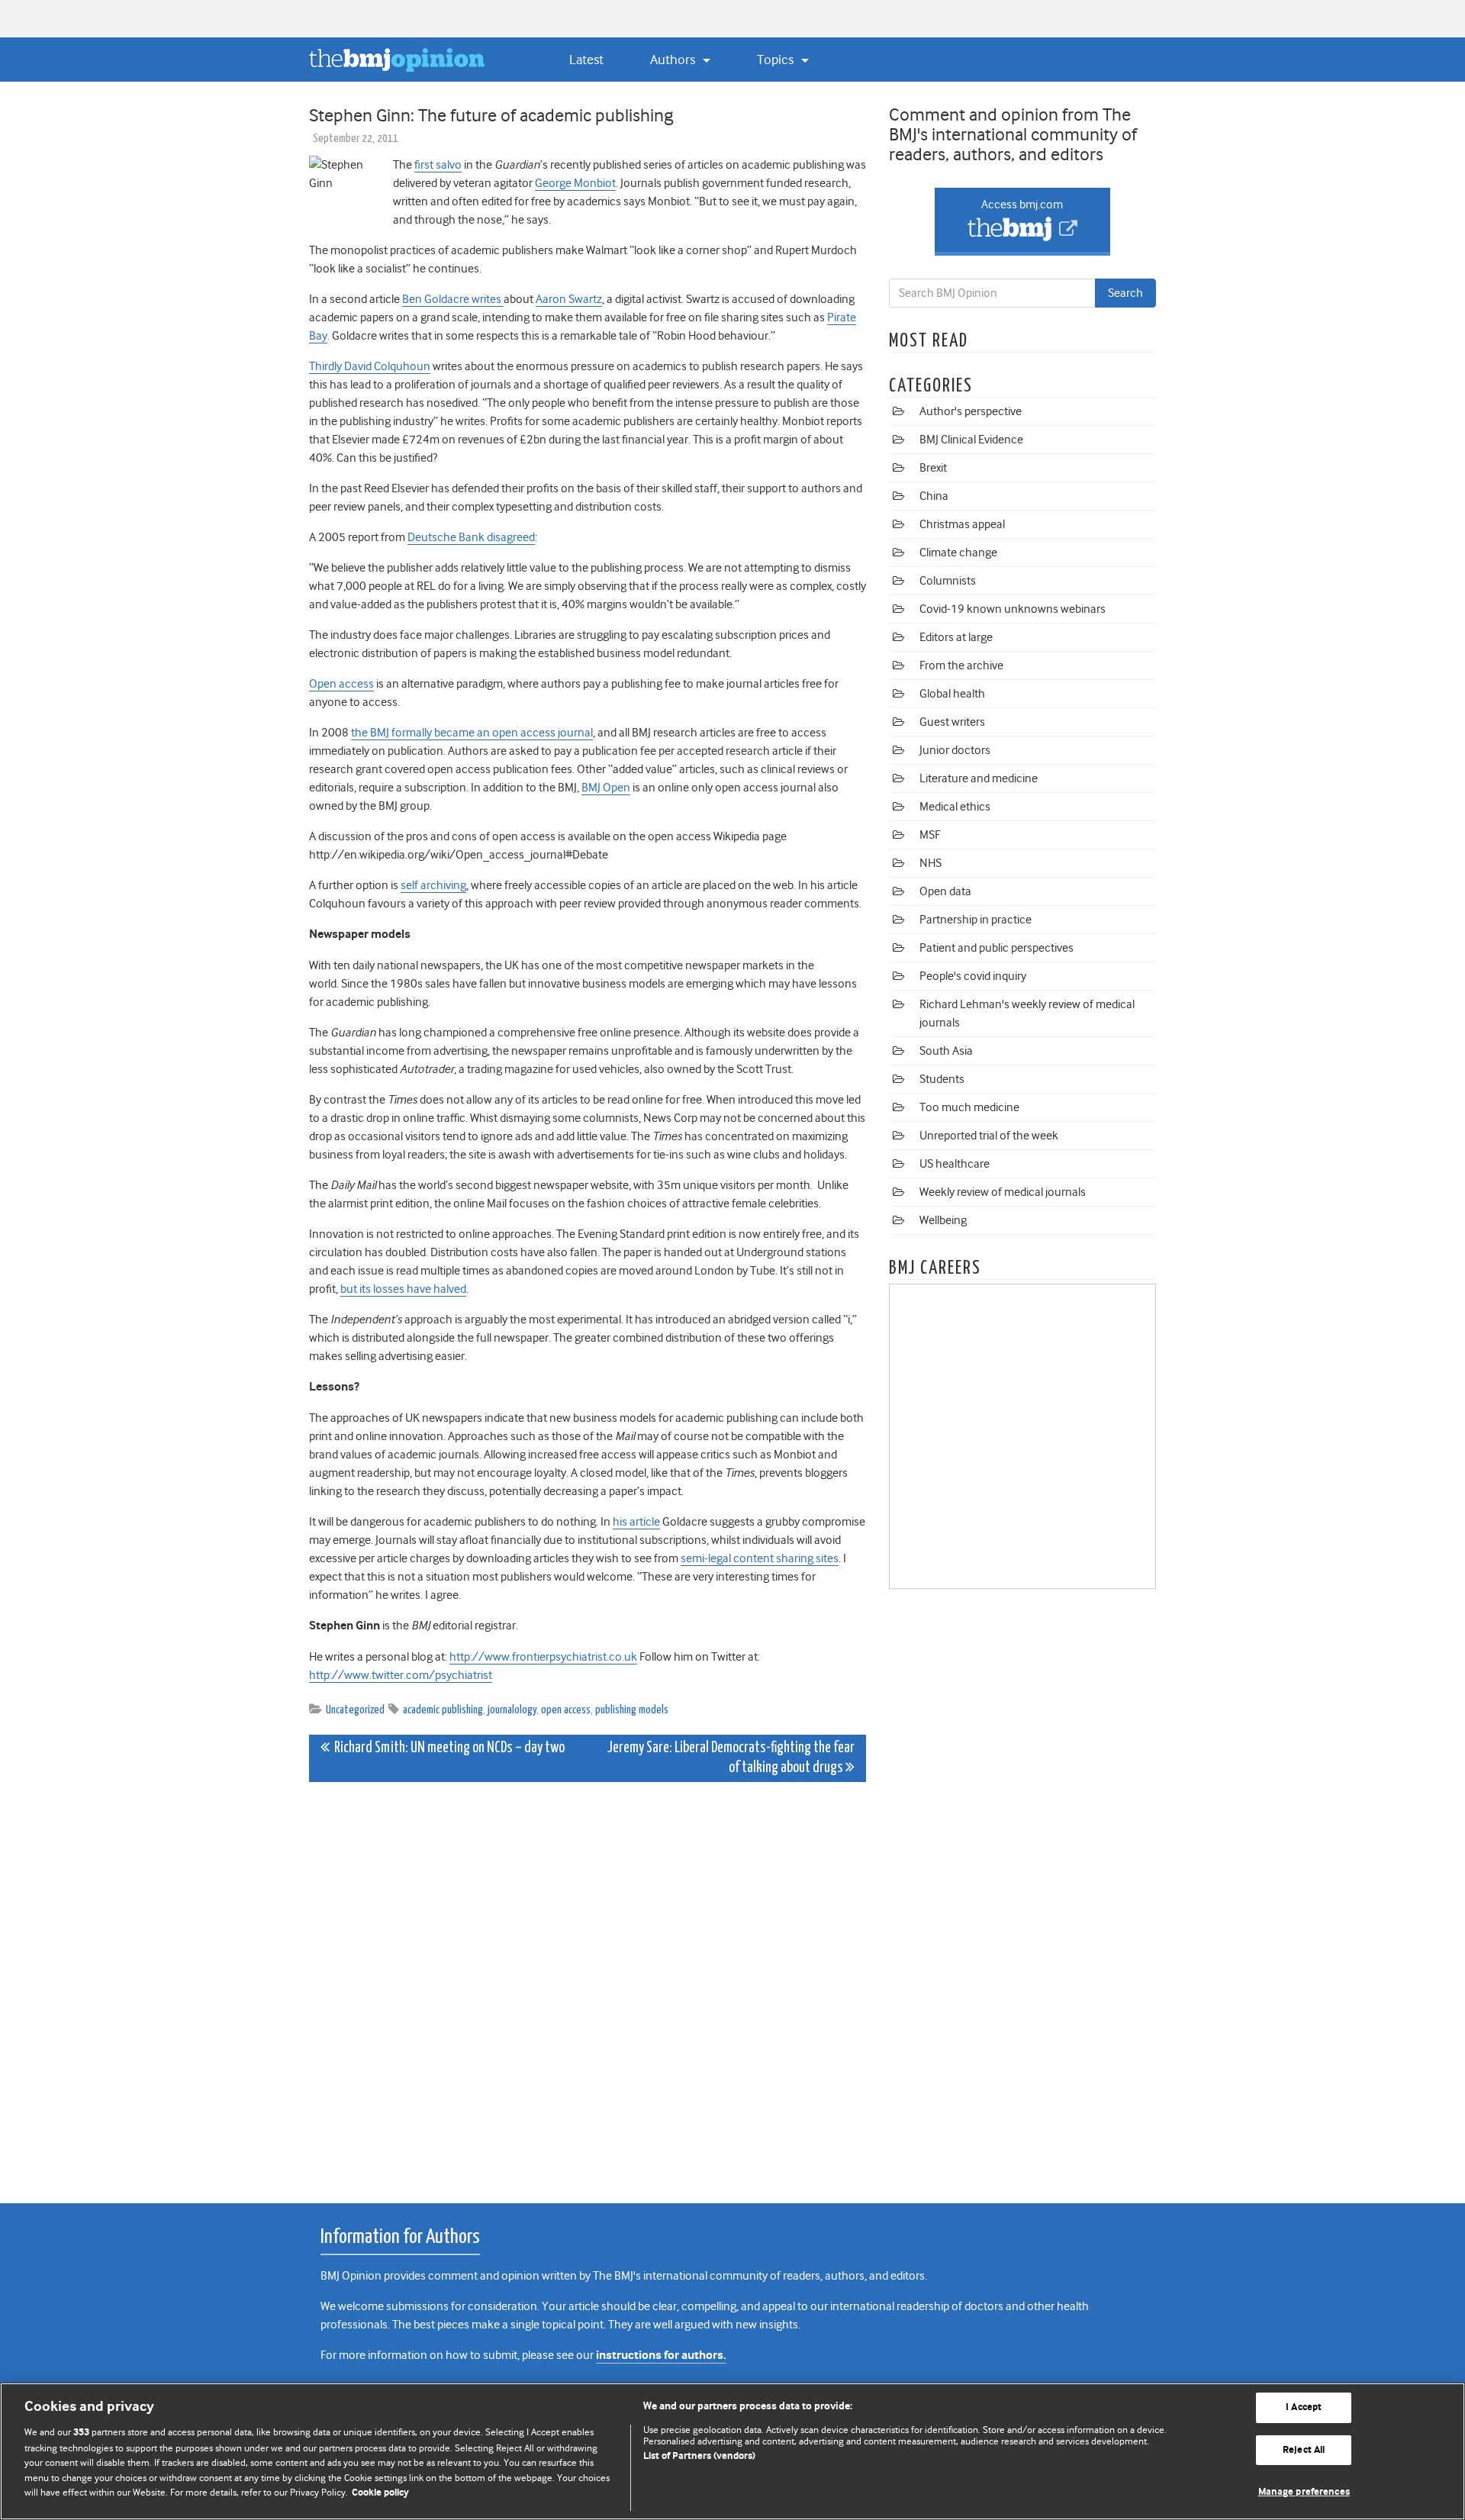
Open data (945, 891)
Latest (586, 60)
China (934, 496)
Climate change (958, 553)
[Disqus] (588, 1984)
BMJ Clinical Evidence (971, 440)
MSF (930, 835)
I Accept (1304, 2407)
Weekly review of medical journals (1003, 1192)
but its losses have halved (403, 1289)
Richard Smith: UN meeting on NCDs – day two (447, 1748)
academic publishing (443, 1710)
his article (636, 1522)
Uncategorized (355, 1710)
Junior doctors (955, 750)
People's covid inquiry (973, 976)
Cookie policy (380, 2493)
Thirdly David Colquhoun (370, 366)
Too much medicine (969, 1107)
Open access (341, 684)
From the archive (961, 665)
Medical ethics (955, 807)
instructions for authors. (661, 2356)
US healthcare (955, 1164)
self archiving (433, 885)
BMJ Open (606, 788)
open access (566, 1710)
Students (942, 1079)
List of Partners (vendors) (699, 2456)
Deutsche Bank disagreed (471, 537)
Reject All (1304, 2450)
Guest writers (952, 722)
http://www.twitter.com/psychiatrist (401, 1675)
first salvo (438, 165)
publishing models (632, 1710)
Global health (952, 694)
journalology (512, 1710)
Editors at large (956, 637)
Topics (777, 60)
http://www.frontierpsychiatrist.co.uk (543, 1657)
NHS (931, 863)
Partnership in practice (976, 920)
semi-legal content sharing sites (760, 1558)
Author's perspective (971, 411)
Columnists (948, 581)
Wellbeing (943, 1220)
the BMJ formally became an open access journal (472, 733)
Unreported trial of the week (989, 1136)
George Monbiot (575, 183)
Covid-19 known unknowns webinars (1013, 609)
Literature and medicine (979, 778)
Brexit (933, 468)
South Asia (946, 1051)
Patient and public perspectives (997, 948)
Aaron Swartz (569, 299)
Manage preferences (1304, 2492)
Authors (674, 60)
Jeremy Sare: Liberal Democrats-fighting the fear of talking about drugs (731, 1758)
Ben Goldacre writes (453, 299)
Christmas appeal (962, 524)
